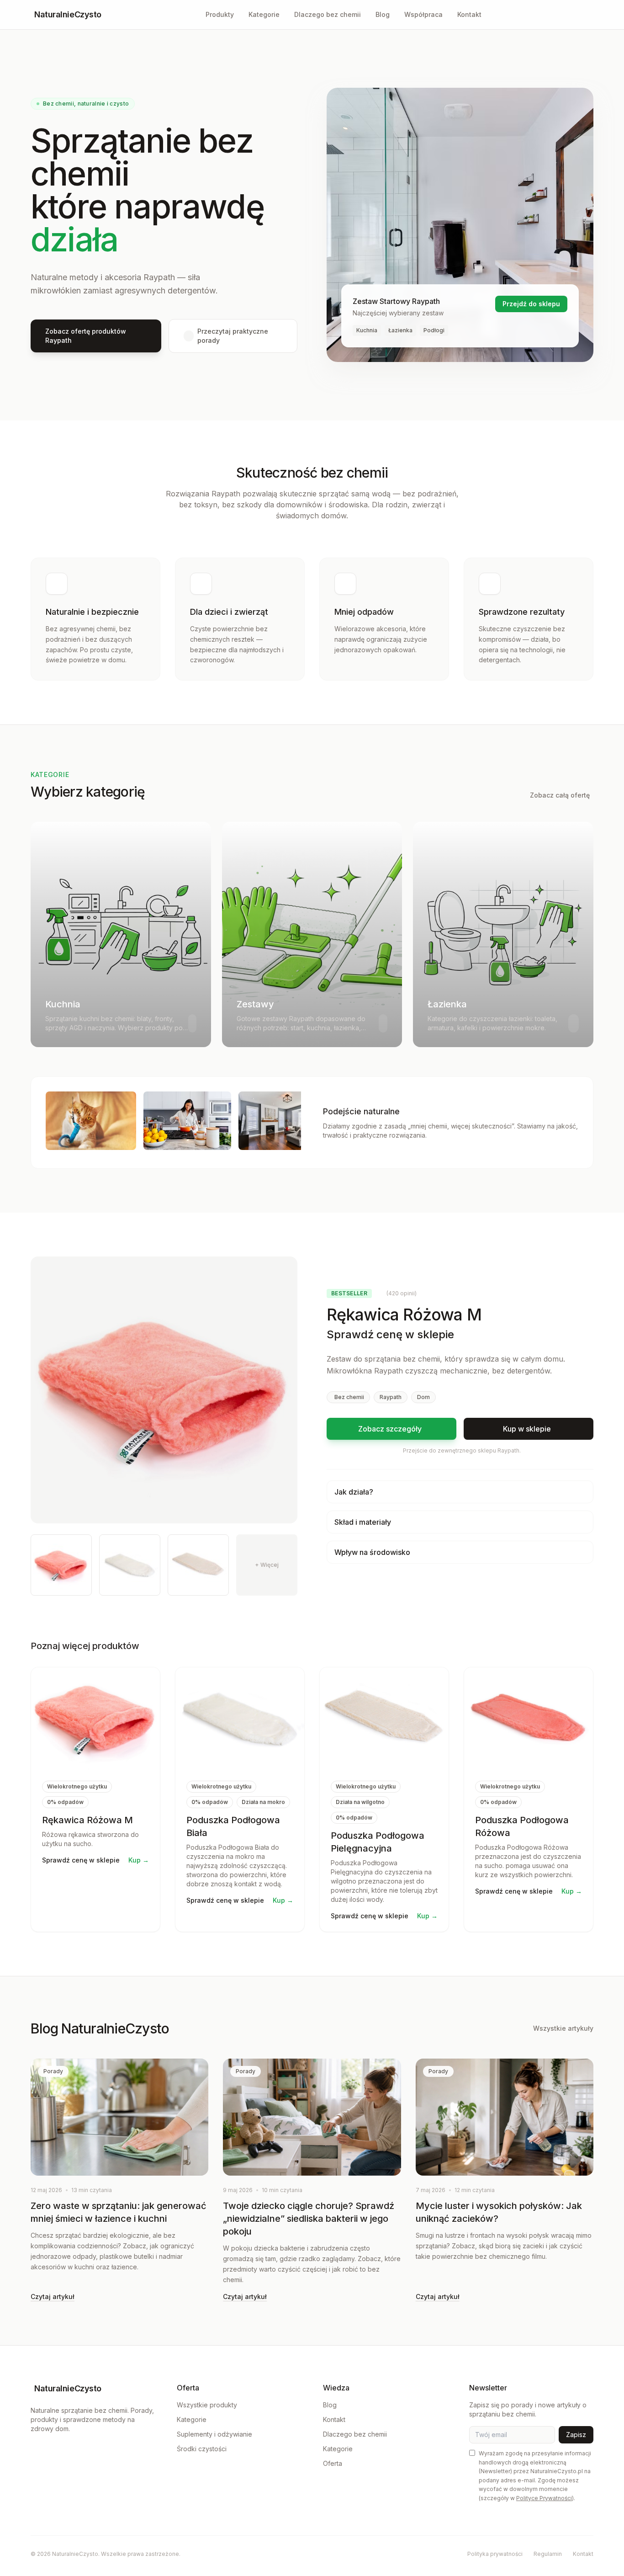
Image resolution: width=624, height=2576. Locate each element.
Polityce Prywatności (544, 2498)
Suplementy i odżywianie (214, 2434)
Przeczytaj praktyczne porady (233, 336)
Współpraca (423, 14)
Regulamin (548, 2554)
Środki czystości (202, 2449)
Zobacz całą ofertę (560, 795)
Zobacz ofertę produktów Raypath (86, 336)
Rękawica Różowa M (87, 1820)
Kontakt (469, 14)
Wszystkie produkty (207, 2405)
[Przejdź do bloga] (590, 15)
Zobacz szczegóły (390, 1429)
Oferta (333, 2463)
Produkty (220, 14)
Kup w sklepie (527, 1429)
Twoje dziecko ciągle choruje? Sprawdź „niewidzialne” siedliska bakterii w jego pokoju (309, 2219)
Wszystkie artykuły (563, 2028)
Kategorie (264, 14)
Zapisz (576, 2435)
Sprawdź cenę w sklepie (390, 1334)
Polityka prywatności (495, 2554)
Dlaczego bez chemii (328, 14)
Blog (383, 14)
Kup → (139, 1860)
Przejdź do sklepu (531, 304)
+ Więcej (267, 1565)
